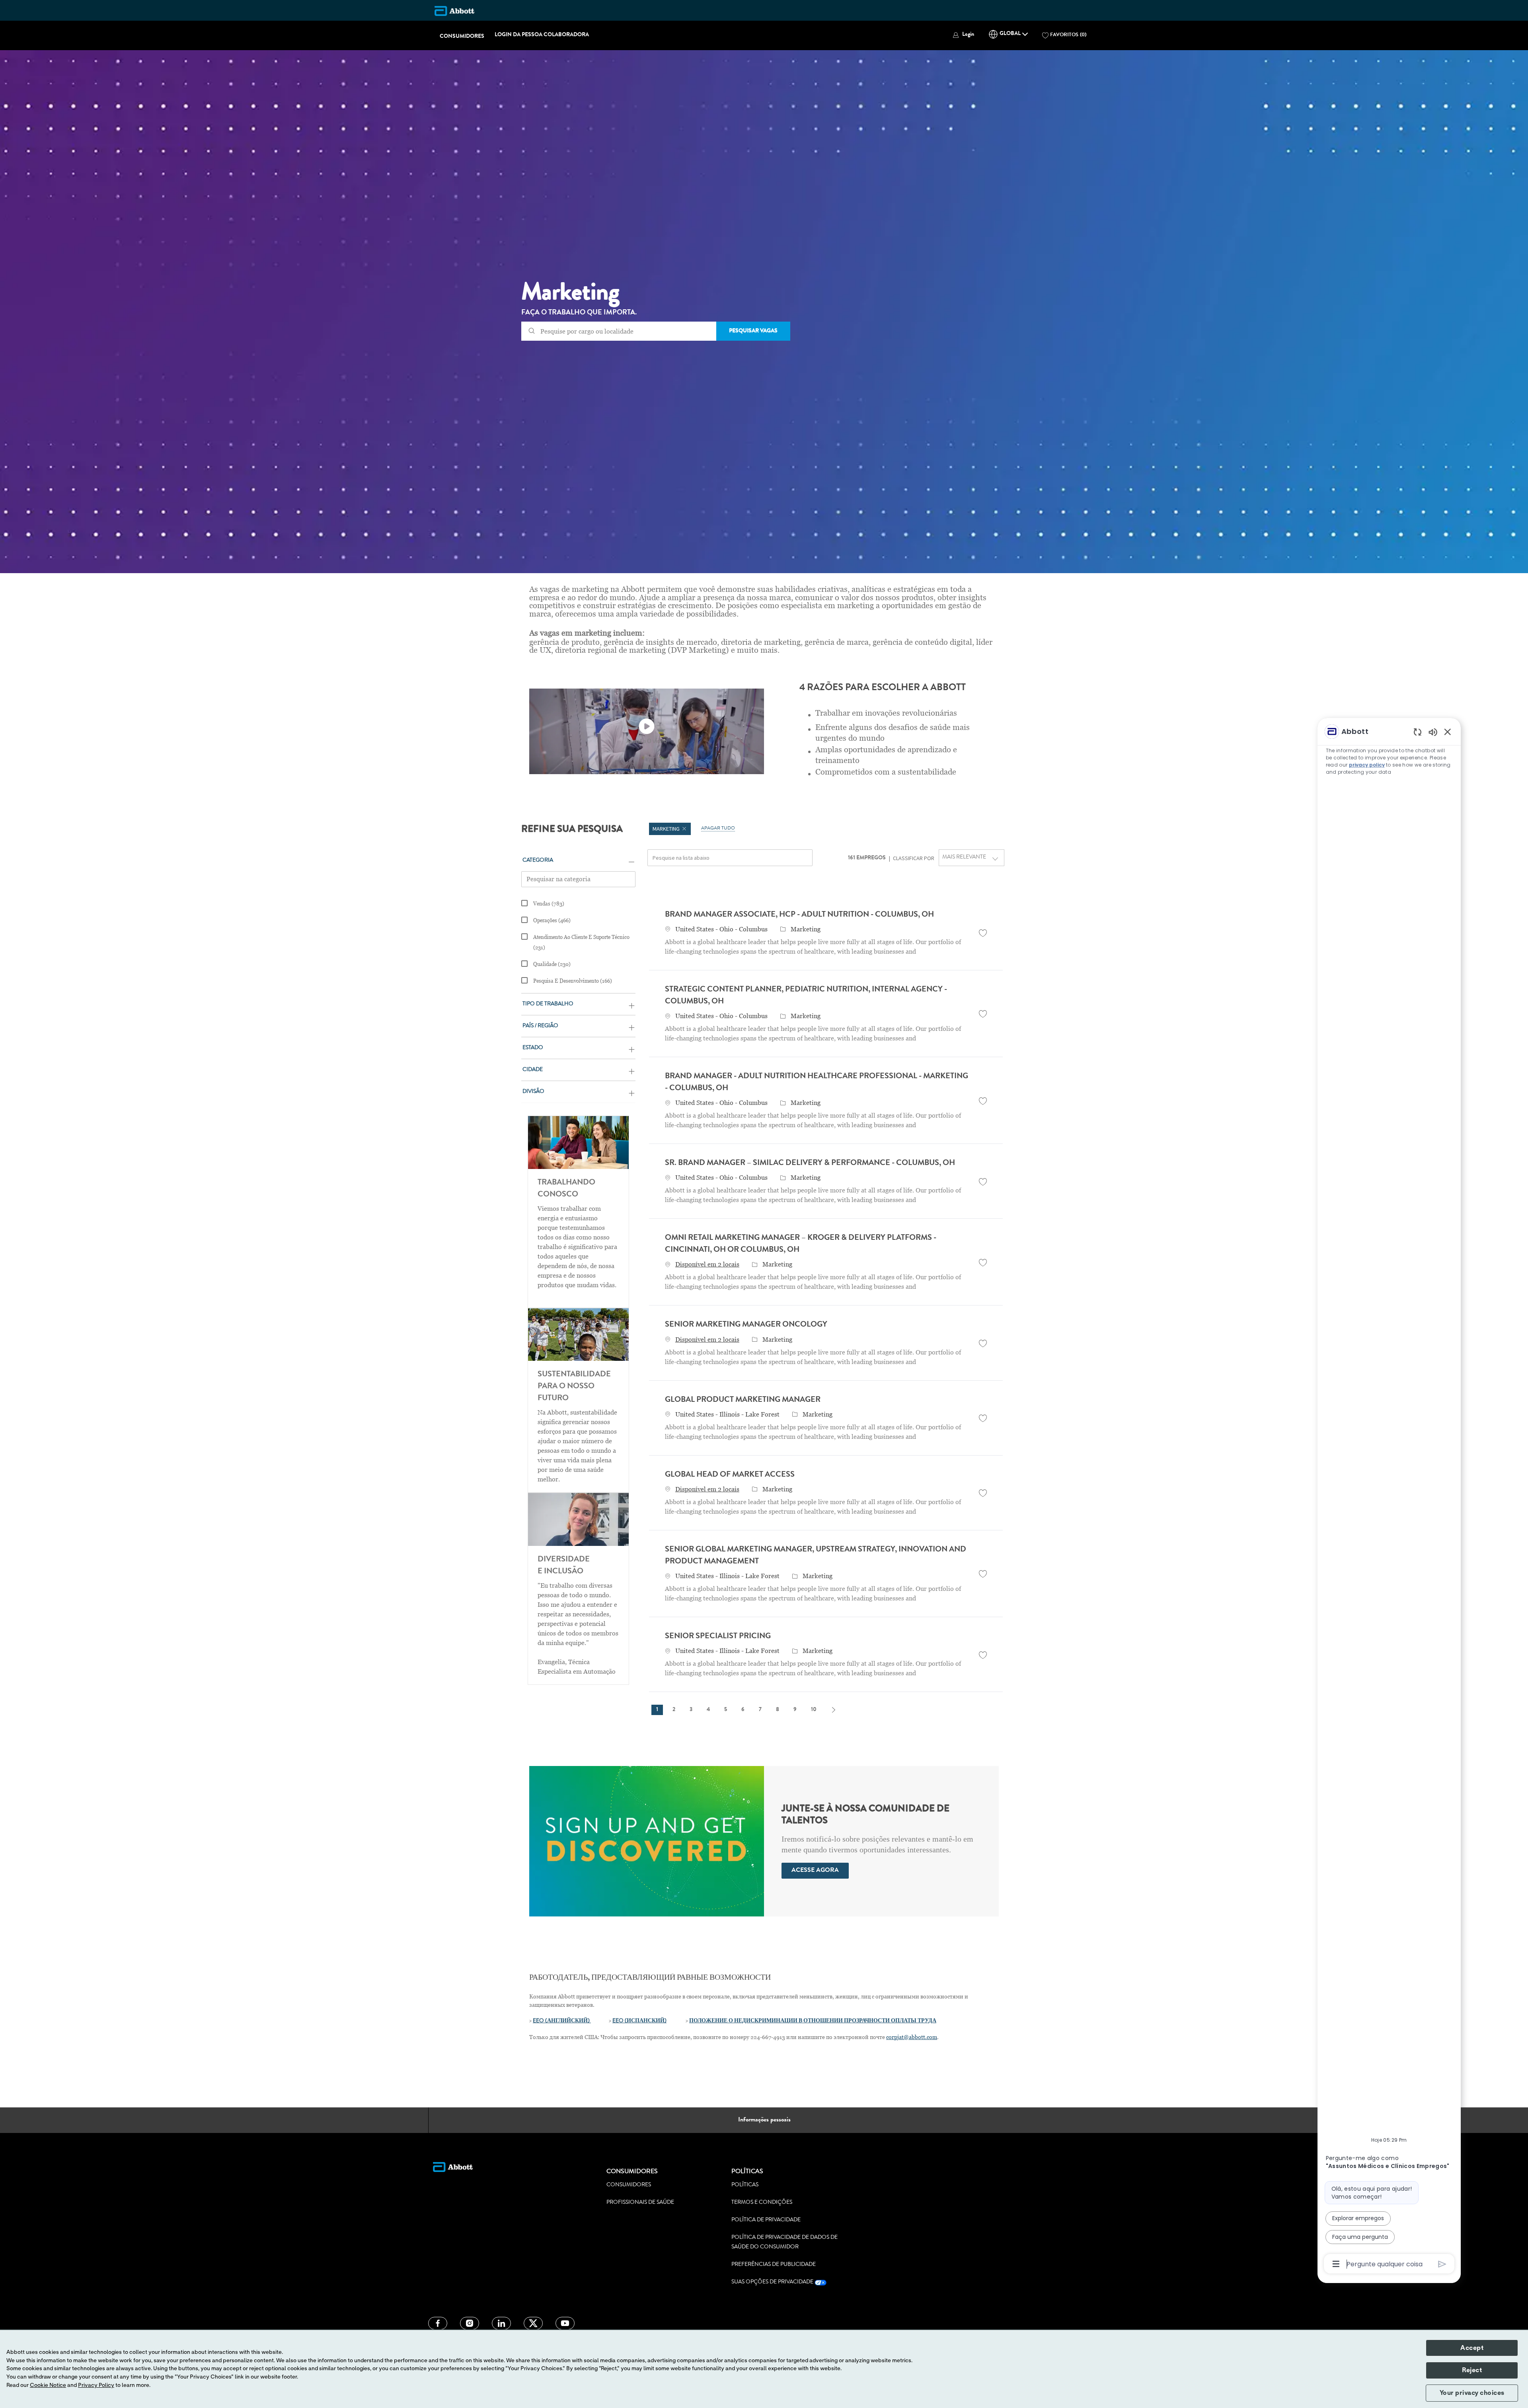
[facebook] (438, 2323)
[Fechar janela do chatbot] (1448, 732)
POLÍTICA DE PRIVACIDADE (766, 2220)
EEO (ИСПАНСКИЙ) (639, 2021)
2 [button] (674, 1710)
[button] (963, 35)
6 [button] (743, 1710)
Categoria (538, 861)
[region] (1389, 1497)
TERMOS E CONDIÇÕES (762, 2203)
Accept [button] (1472, 2348)
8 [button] (778, 1710)
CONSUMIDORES (462, 37)
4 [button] (708, 1710)
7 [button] (760, 1710)
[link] (815, 1871)
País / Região (540, 1026)
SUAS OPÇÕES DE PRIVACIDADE (773, 2282)
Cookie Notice (48, 2385)
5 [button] (726, 1710)
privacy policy (1367, 765)
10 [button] (814, 1710)
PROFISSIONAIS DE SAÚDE (640, 2203)
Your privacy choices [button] (1472, 2393)
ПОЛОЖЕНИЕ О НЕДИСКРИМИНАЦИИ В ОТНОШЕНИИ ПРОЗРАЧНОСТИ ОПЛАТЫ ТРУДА (813, 2021)
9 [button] (795, 1710)
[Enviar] (1442, 2264)
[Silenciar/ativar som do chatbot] (1433, 732)
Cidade (533, 1070)
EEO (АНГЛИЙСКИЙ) (561, 2021)
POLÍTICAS (745, 2185)
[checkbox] (983, 933)
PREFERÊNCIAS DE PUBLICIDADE (774, 2265)
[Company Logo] (454, 11)
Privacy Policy (96, 2385)
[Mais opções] (1336, 2264)
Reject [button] (1472, 2370)
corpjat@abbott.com (912, 2037)
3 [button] (691, 1710)
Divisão (533, 1092)
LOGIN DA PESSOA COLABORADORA (542, 35)
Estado (533, 1048)
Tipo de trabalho (548, 1004)
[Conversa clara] (1418, 732)
